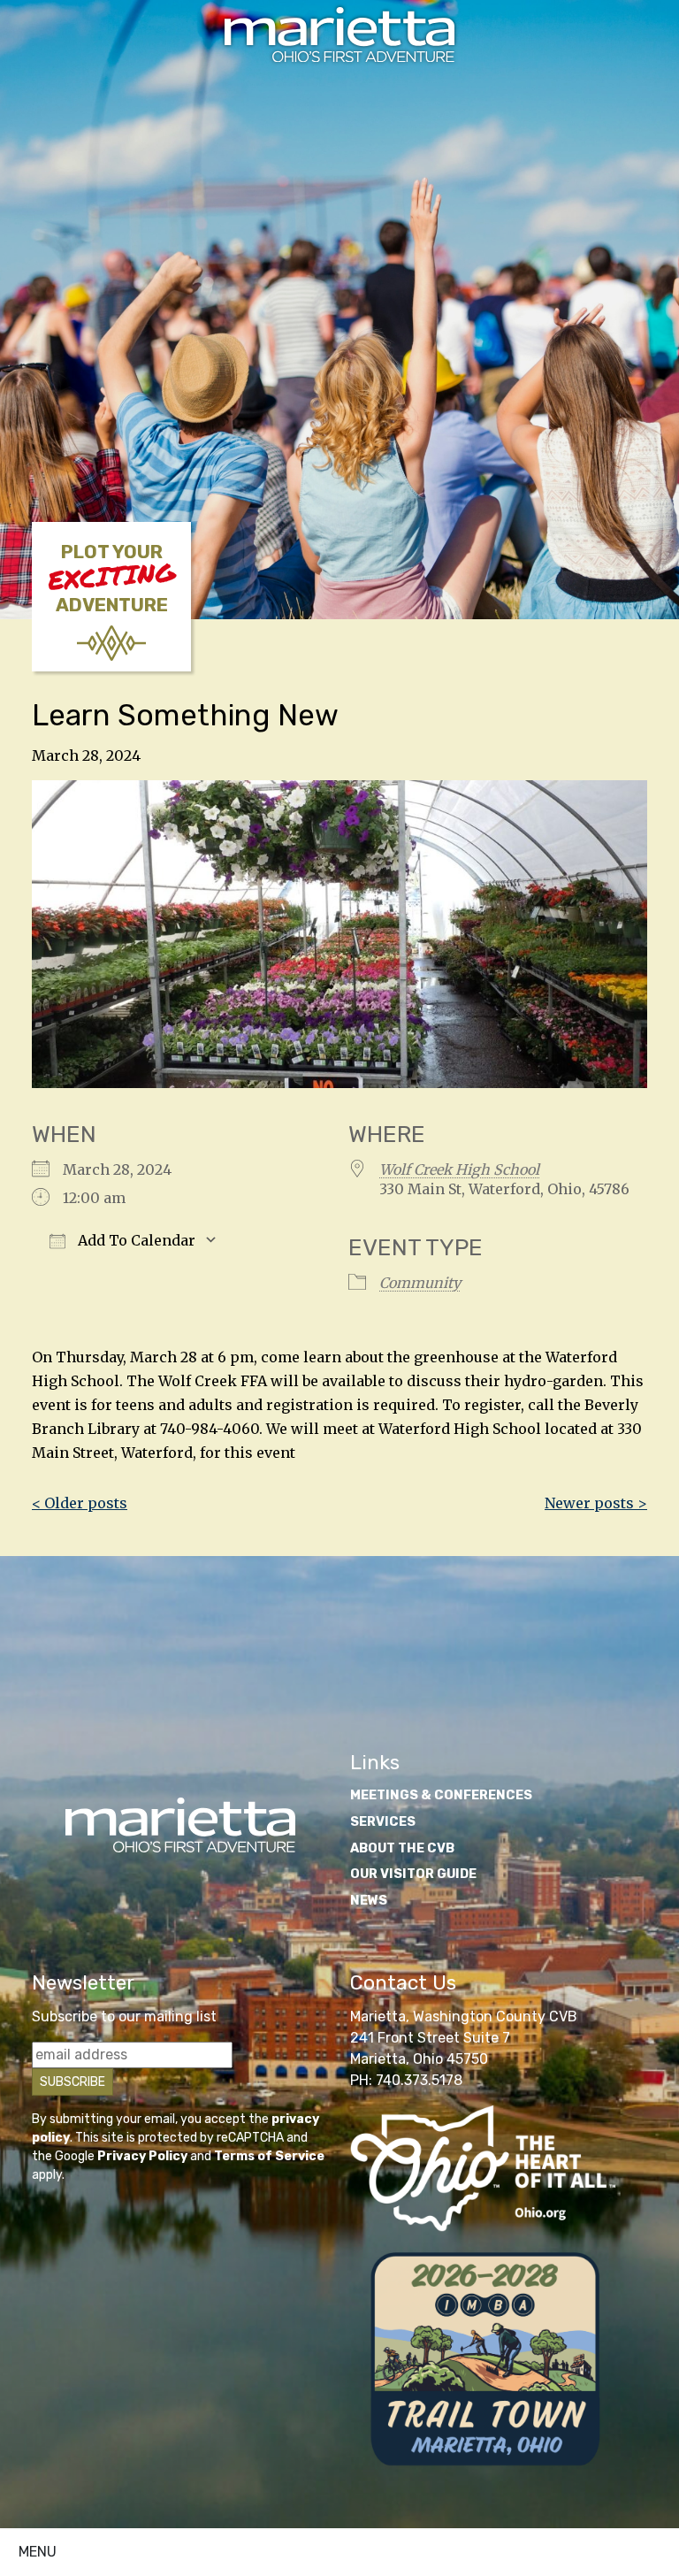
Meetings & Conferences (441, 1795)
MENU (38, 2552)
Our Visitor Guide (413, 1874)
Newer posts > (596, 1503)
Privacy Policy (142, 2156)
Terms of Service (269, 2156)
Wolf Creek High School (459, 1169)
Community (420, 1283)
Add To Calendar (135, 1240)
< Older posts (80, 1503)
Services (383, 1822)
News (369, 1901)
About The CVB (402, 1848)
